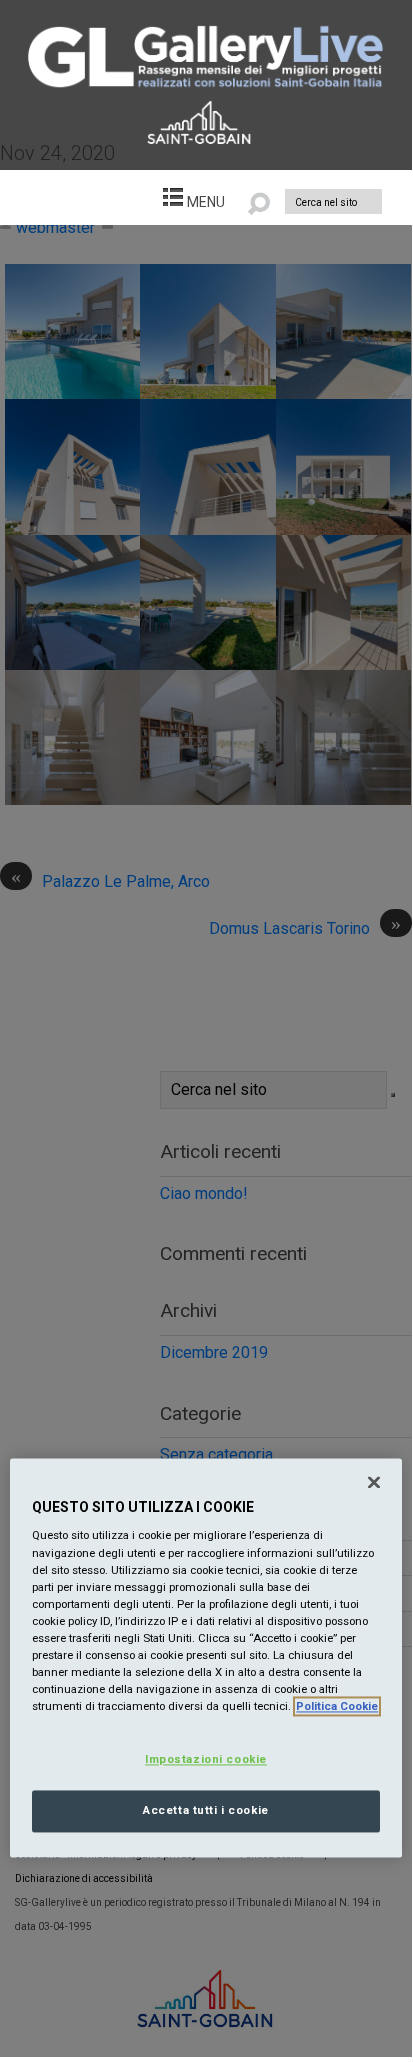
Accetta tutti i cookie (206, 1811)
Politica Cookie (337, 1707)
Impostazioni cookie (206, 1760)
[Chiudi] (374, 1482)
